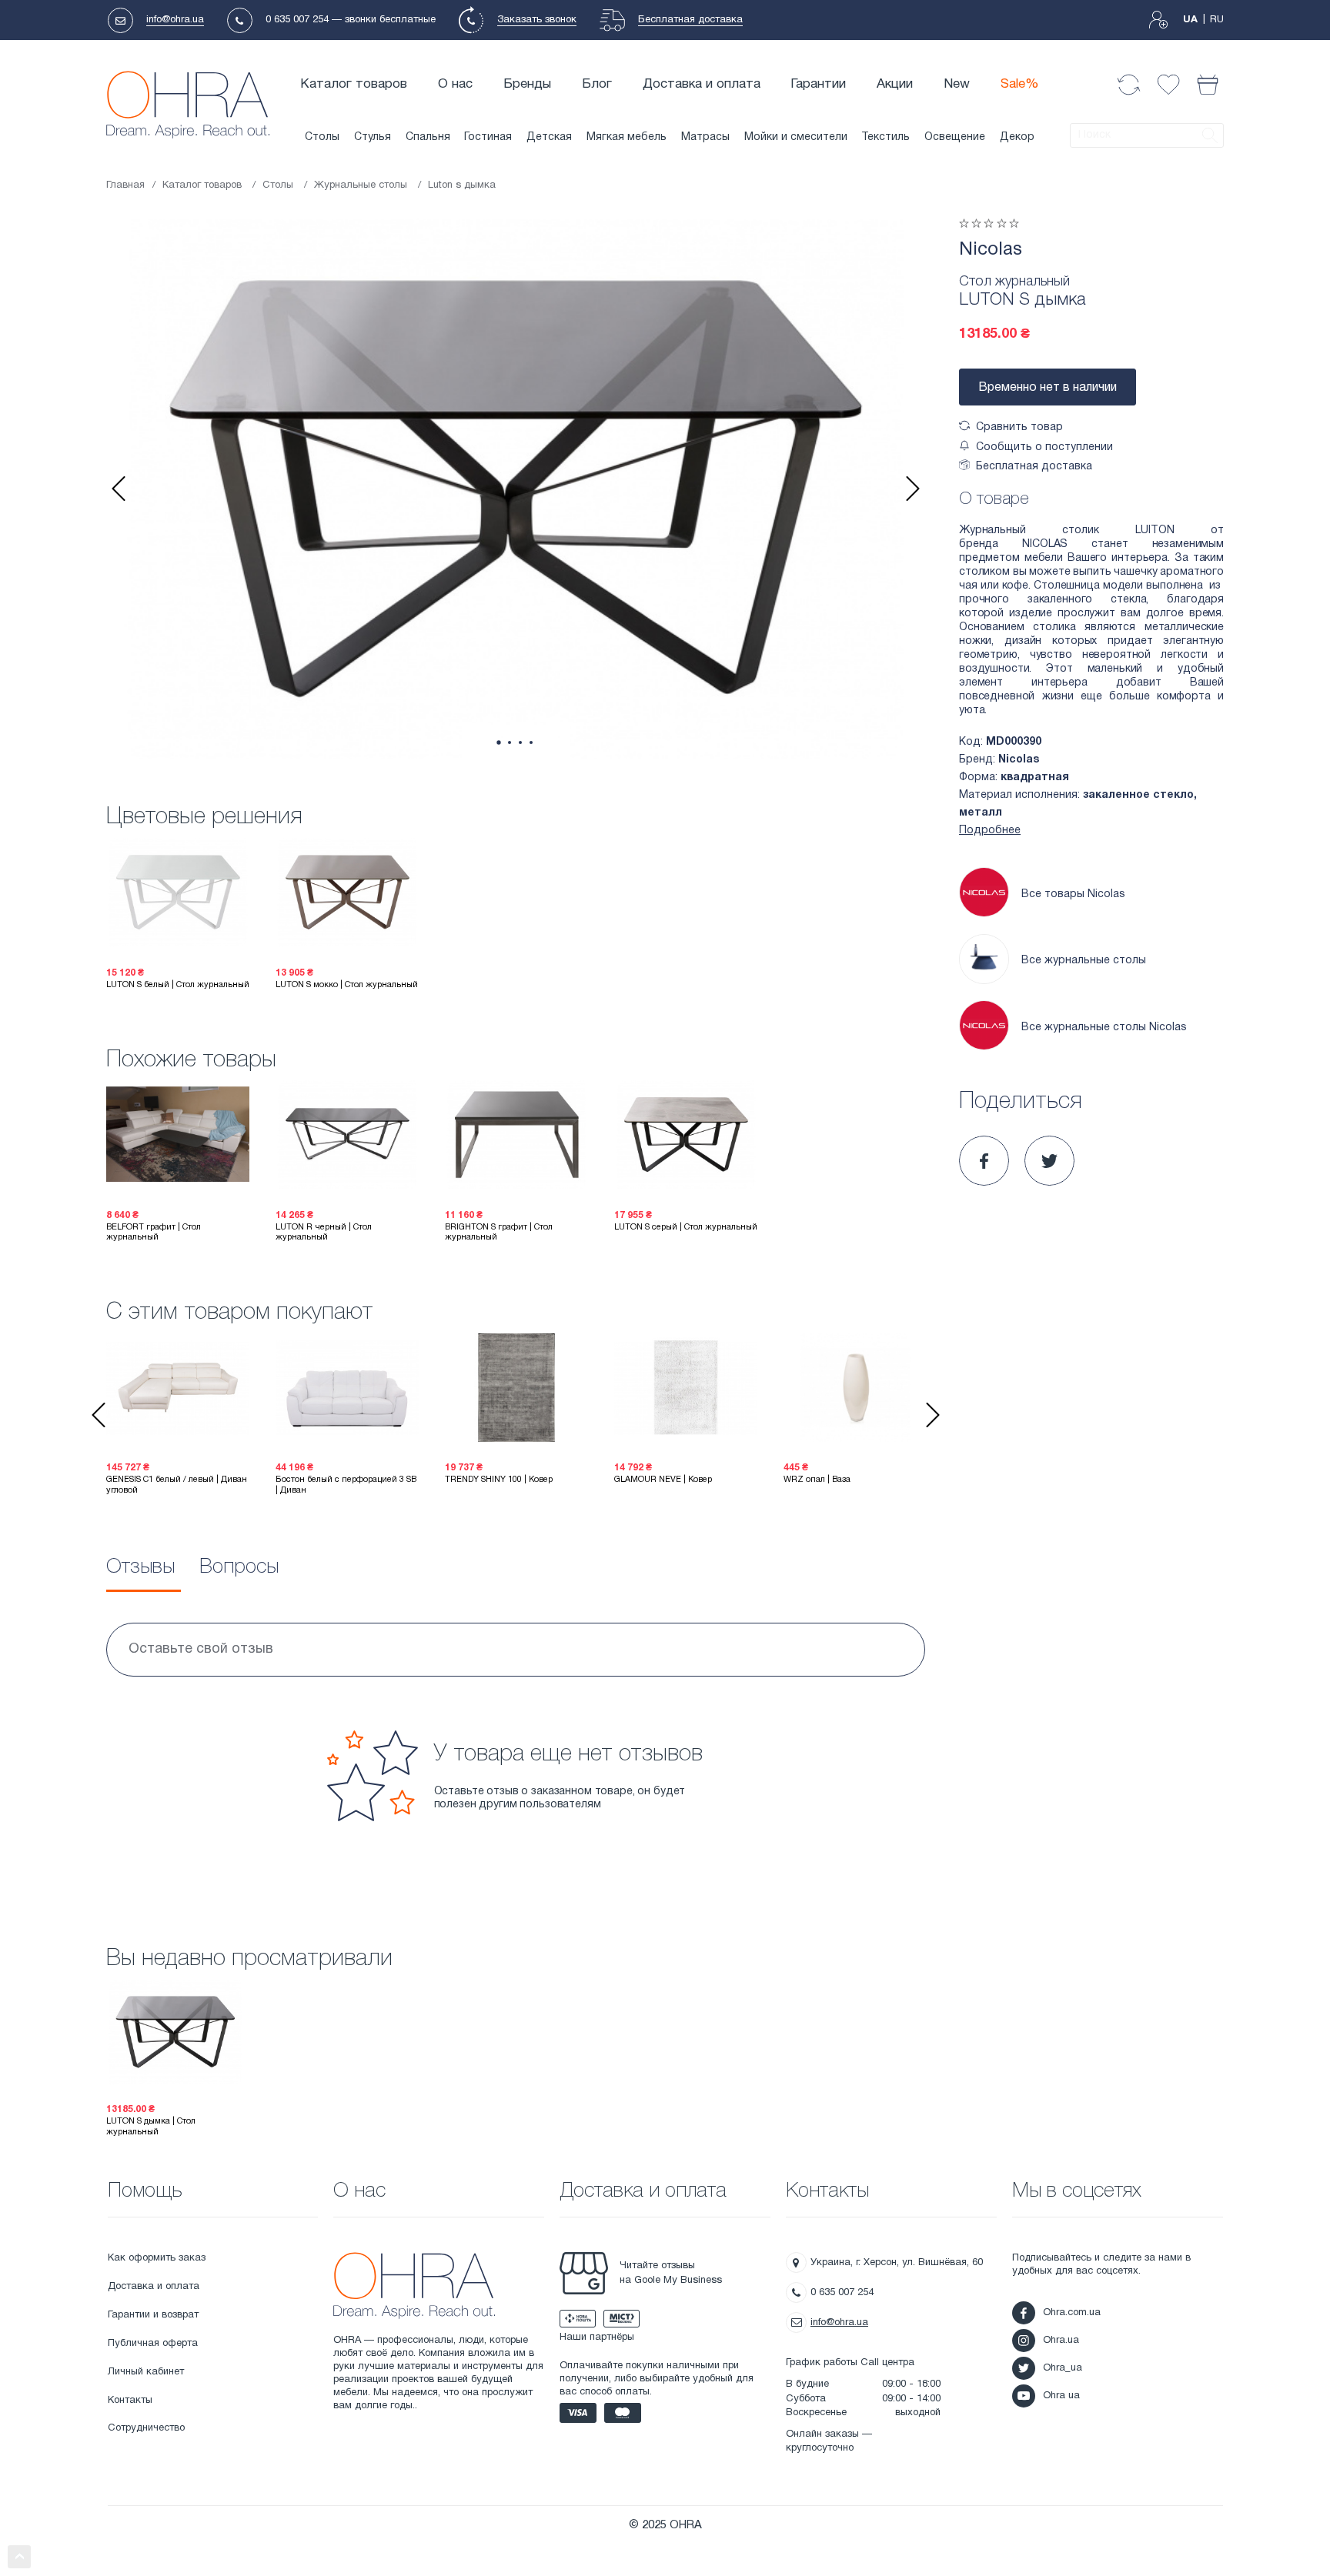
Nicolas (991, 250)
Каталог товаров (354, 84)
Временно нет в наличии (1048, 388)
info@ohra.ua (175, 20)
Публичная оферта (153, 2344)
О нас (455, 84)
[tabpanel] (516, 489)
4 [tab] (531, 742)
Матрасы (705, 137)
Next (913, 489)
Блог (597, 84)
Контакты (130, 2401)
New (957, 84)
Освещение (955, 137)
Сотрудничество (146, 2428)
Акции (895, 84)
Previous (119, 489)
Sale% (1020, 84)
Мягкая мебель (627, 137)
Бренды (527, 84)
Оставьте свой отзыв (201, 1649)
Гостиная (488, 137)
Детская (549, 137)
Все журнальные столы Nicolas (1104, 1028)
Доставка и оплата (702, 84)
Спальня (428, 137)
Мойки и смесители (796, 137)
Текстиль (886, 137)
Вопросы (239, 1567)
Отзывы (140, 1567)
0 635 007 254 (297, 20)
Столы (322, 137)
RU (1217, 20)
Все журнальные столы (1084, 961)
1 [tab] (498, 743)
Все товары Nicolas (1073, 894)
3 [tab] (520, 742)
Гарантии (818, 84)
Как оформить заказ (157, 2258)
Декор (1017, 137)
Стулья (373, 137)
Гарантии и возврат (153, 2315)
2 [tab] (510, 742)
